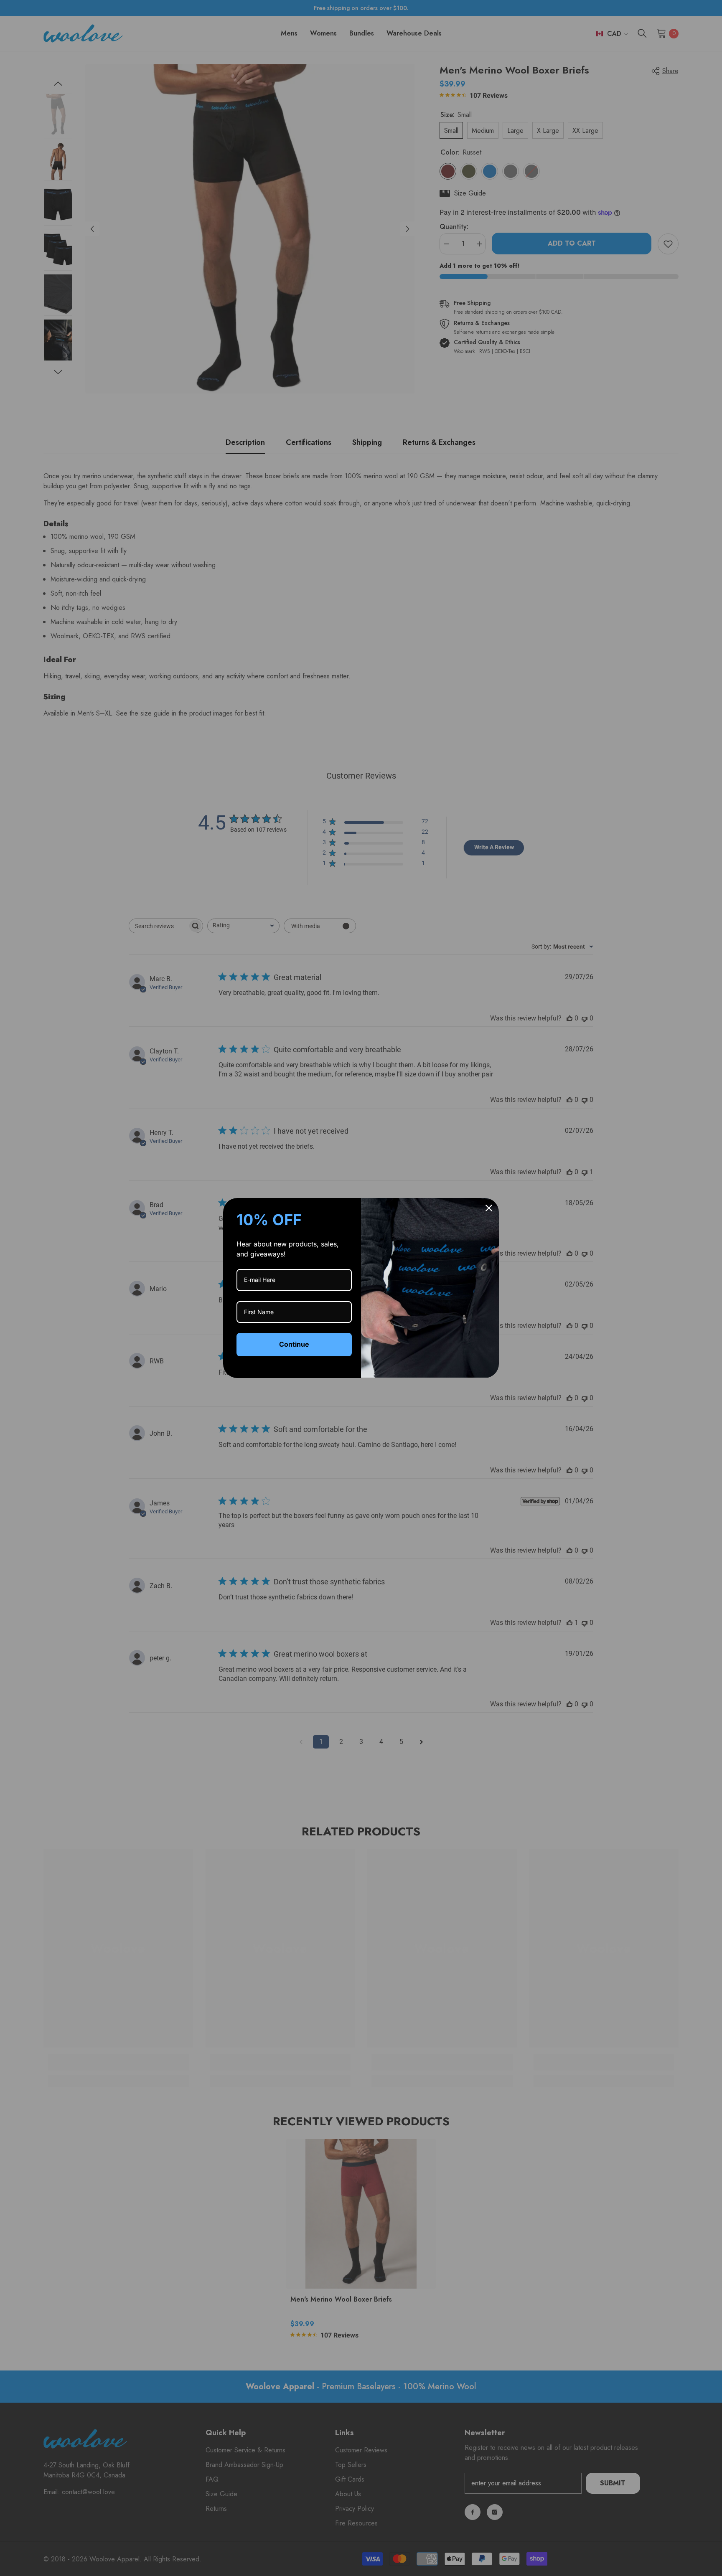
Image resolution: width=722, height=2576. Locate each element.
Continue (294, 1344)
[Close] (489, 1208)
